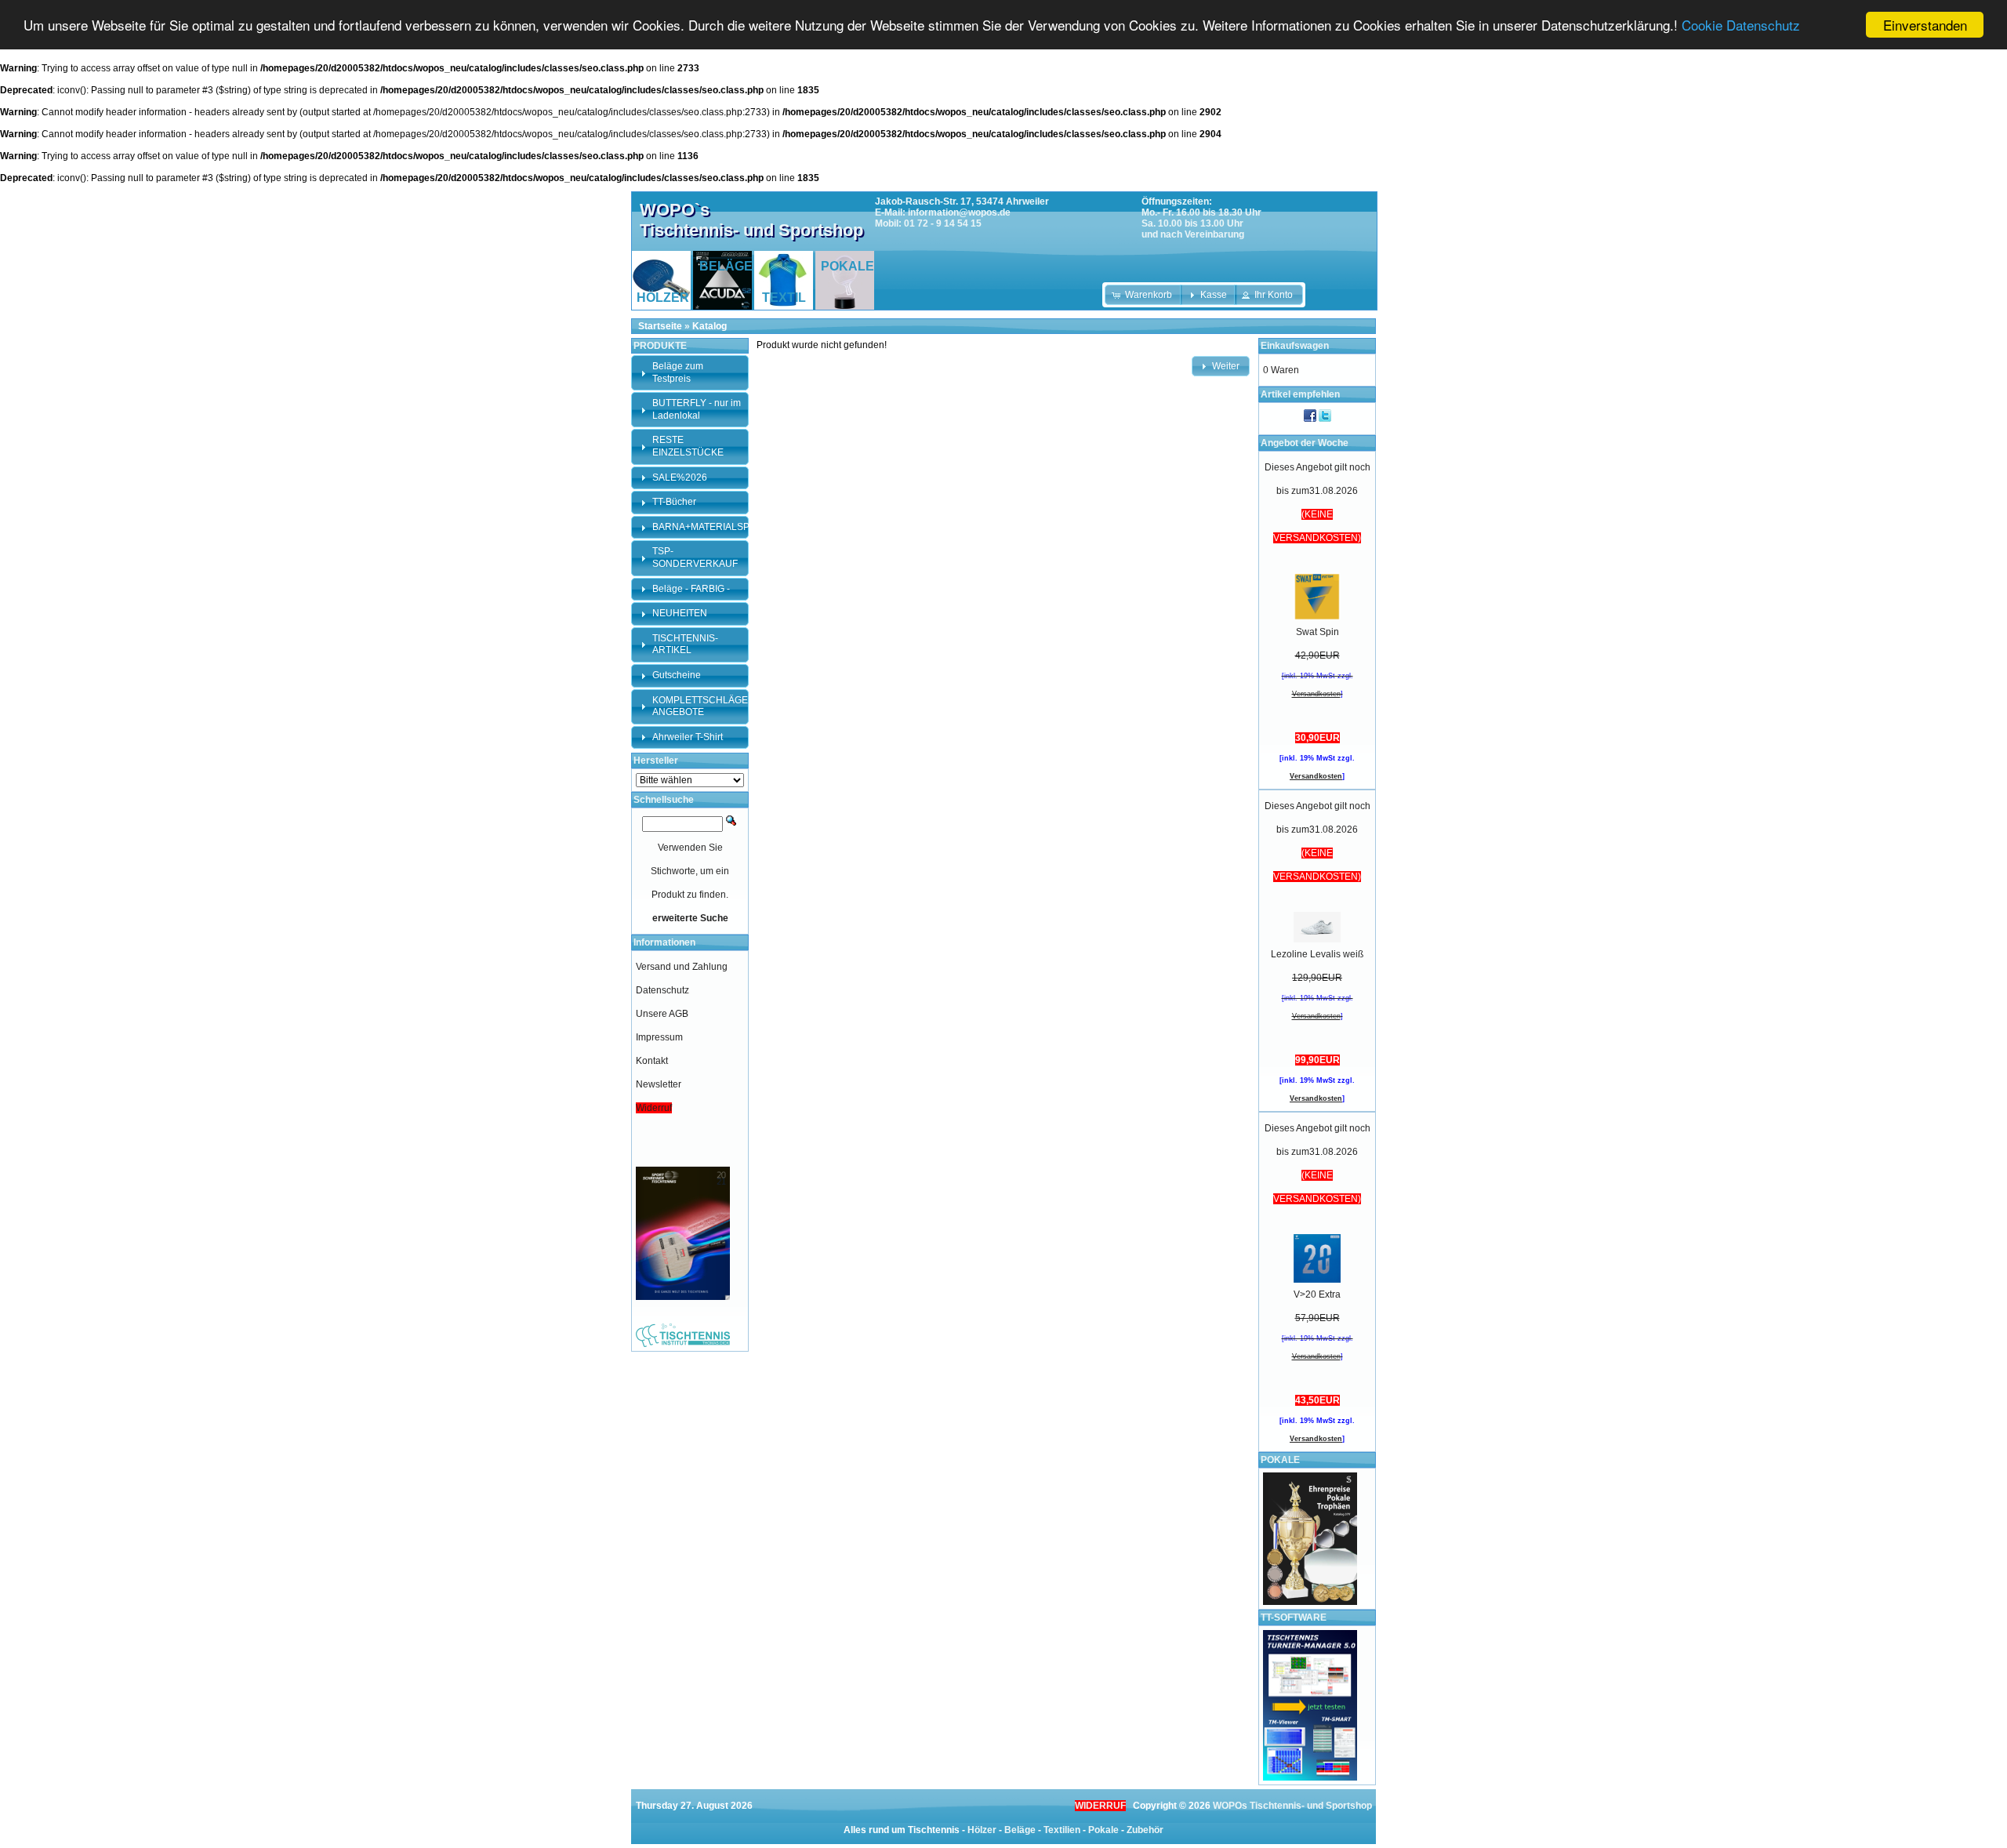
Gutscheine (677, 675)
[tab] (690, 373)
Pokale (1103, 1830)
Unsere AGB (662, 1014)
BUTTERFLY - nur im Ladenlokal (697, 409)
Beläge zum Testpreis (678, 372)
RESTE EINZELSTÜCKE (688, 446)
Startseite (660, 326)
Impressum (659, 1037)
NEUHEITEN (680, 613)
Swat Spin (1317, 632)
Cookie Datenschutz (1741, 25)
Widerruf (654, 1108)
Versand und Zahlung (682, 967)
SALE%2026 (680, 477)
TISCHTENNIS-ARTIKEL (685, 644)
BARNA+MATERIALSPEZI (708, 527)
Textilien (1062, 1830)
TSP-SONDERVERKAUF (695, 557)
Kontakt (652, 1061)
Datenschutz (662, 990)
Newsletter (659, 1084)
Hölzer (982, 1830)
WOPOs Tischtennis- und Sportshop (1292, 1806)
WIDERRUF (1100, 1806)
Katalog (710, 326)
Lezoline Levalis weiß (1317, 954)
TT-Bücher (674, 502)
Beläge (1020, 1830)
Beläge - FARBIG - (691, 589)
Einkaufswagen (1295, 346)
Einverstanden (1925, 25)
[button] (1143, 295)
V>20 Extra (1317, 1294)
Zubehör (1145, 1830)
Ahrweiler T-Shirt (688, 737)
